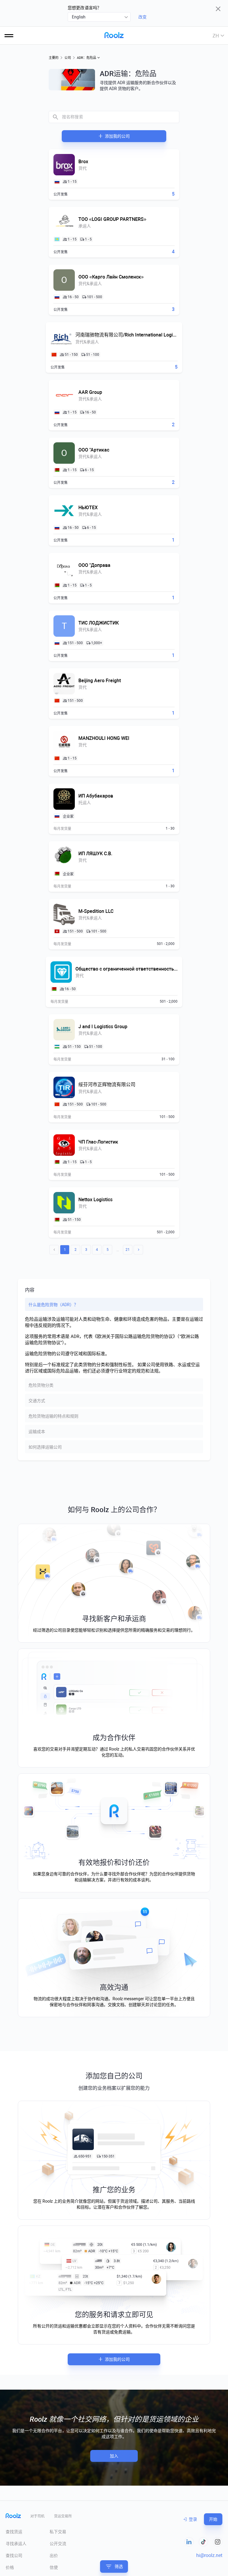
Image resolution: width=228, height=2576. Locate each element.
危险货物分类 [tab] (41, 1385)
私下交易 (58, 2532)
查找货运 (14, 2532)
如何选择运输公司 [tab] (45, 1447)
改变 (142, 17)
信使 (54, 2567)
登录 (193, 2519)
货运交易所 (63, 2516)
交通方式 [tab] (37, 1401)
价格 (10, 2567)
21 (128, 1250)
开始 (213, 2519)
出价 (54, 2555)
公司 (68, 58)
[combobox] (99, 17)
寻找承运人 (16, 2544)
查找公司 (14, 2555)
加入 (114, 2456)
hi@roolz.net (209, 2555)
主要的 (54, 58)
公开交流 (58, 2544)
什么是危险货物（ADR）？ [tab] (53, 1305)
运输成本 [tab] (37, 1432)
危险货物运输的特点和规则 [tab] (53, 1416)
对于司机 (37, 2516)
